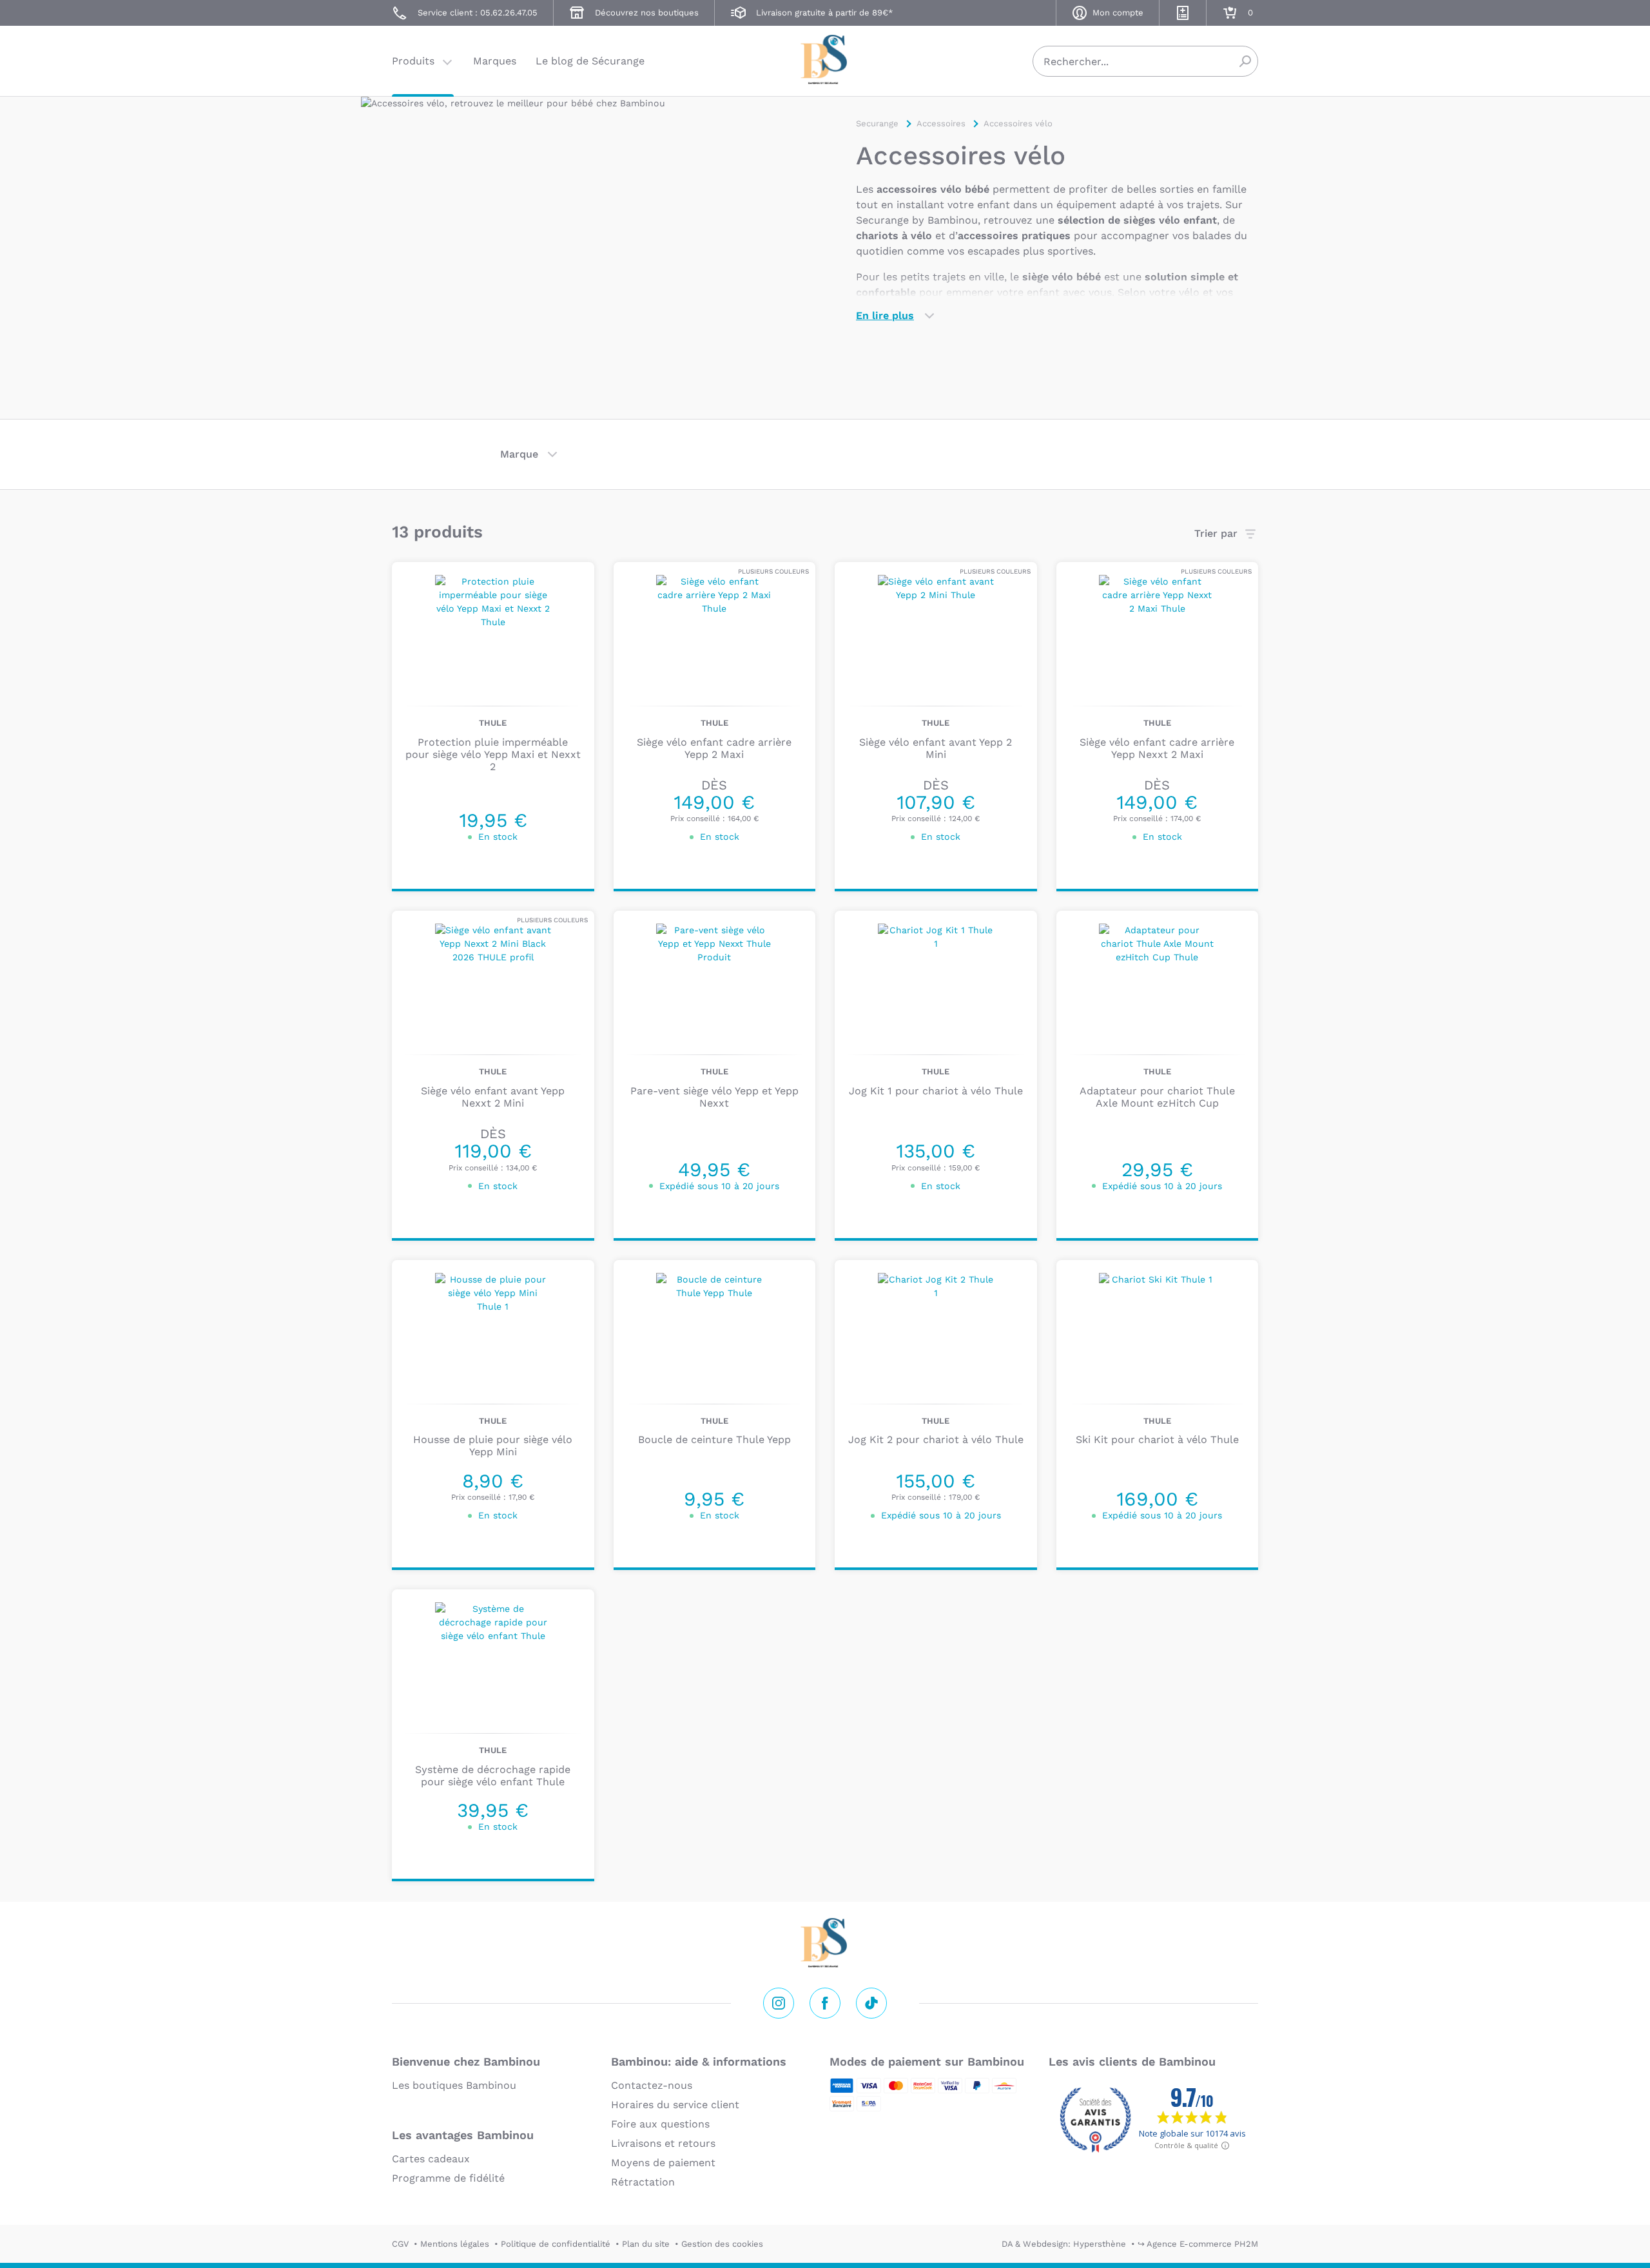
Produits (413, 61)
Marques (495, 61)
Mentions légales (455, 2244)
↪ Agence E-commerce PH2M (1198, 2244)
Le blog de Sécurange (590, 61)
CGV (400, 2244)
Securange (825, 60)
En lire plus (885, 315)
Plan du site (646, 2244)
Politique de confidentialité (556, 2244)
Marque (519, 454)
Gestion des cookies (722, 2244)
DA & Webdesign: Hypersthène (1064, 2244)
